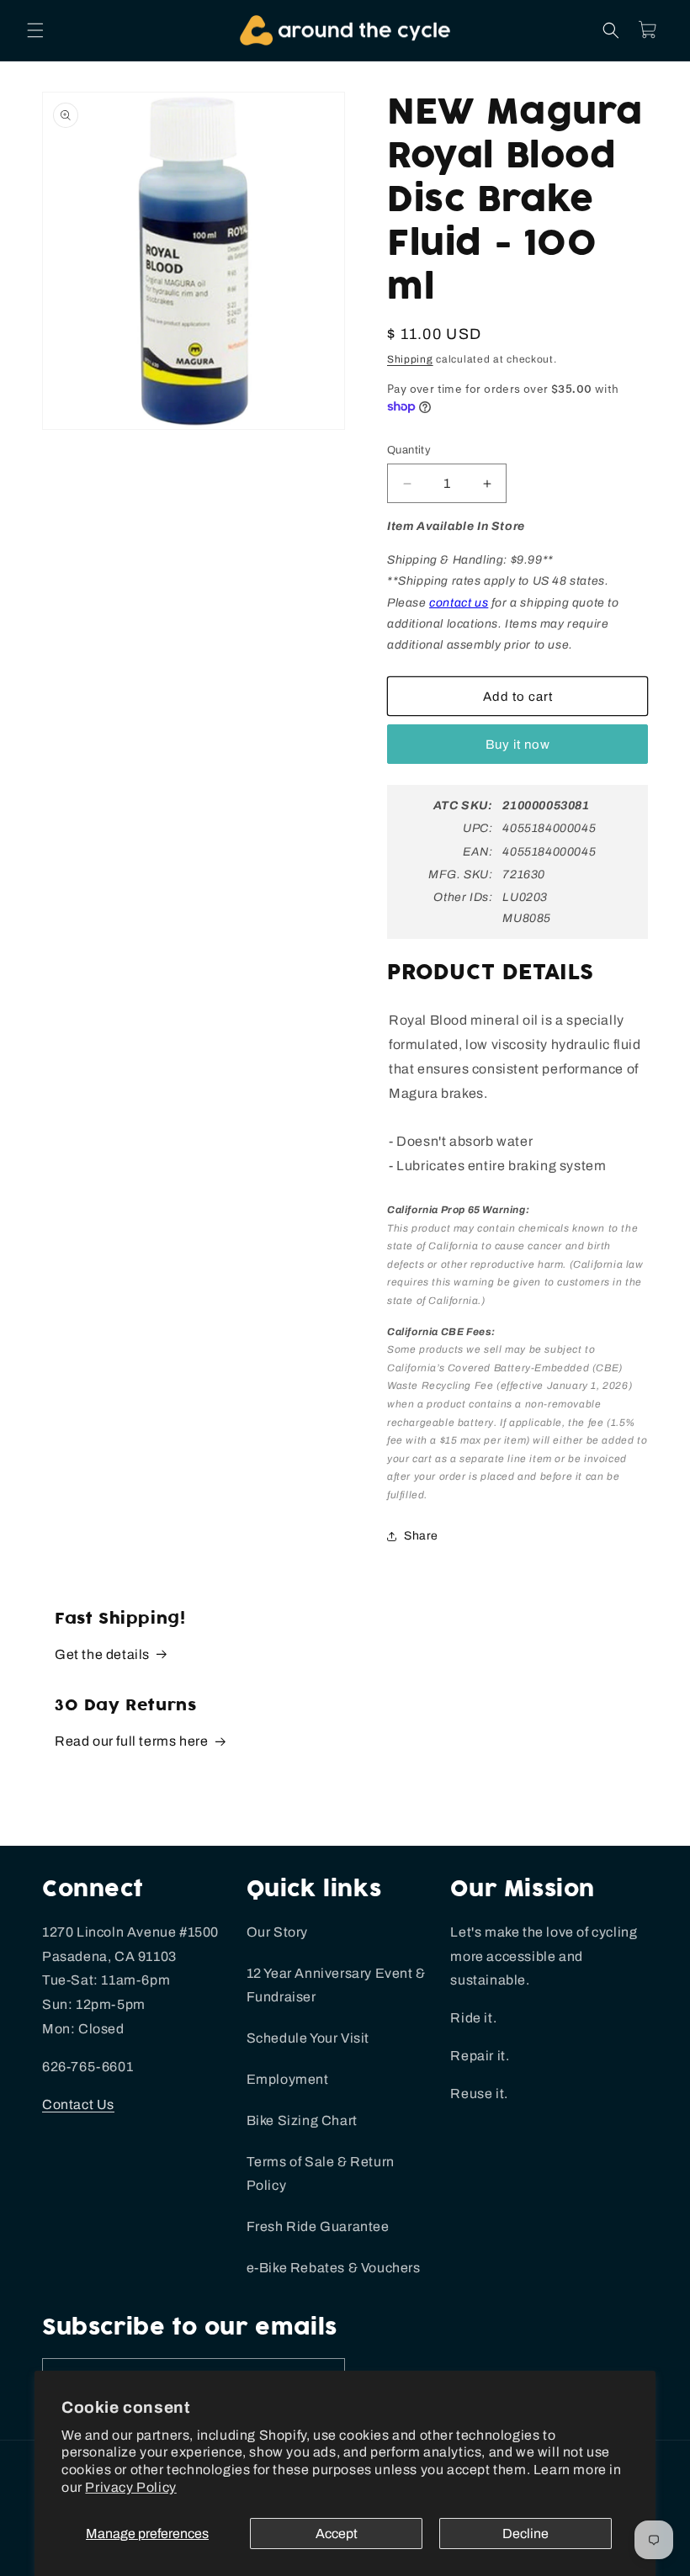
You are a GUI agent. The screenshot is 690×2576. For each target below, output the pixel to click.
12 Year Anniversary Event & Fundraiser (336, 1985)
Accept (337, 2534)
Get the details (102, 1654)
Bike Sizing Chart (302, 2120)
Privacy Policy (130, 2487)
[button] (35, 30)
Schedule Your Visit (308, 2038)
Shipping (410, 359)
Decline (525, 2534)
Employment (288, 2079)
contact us (459, 603)
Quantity (409, 450)
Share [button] (421, 1536)
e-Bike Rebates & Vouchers (334, 2268)
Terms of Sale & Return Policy (321, 2174)
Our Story (277, 1932)
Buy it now (518, 745)
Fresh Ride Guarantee (318, 2226)
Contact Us (78, 2104)
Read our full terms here (131, 1741)
